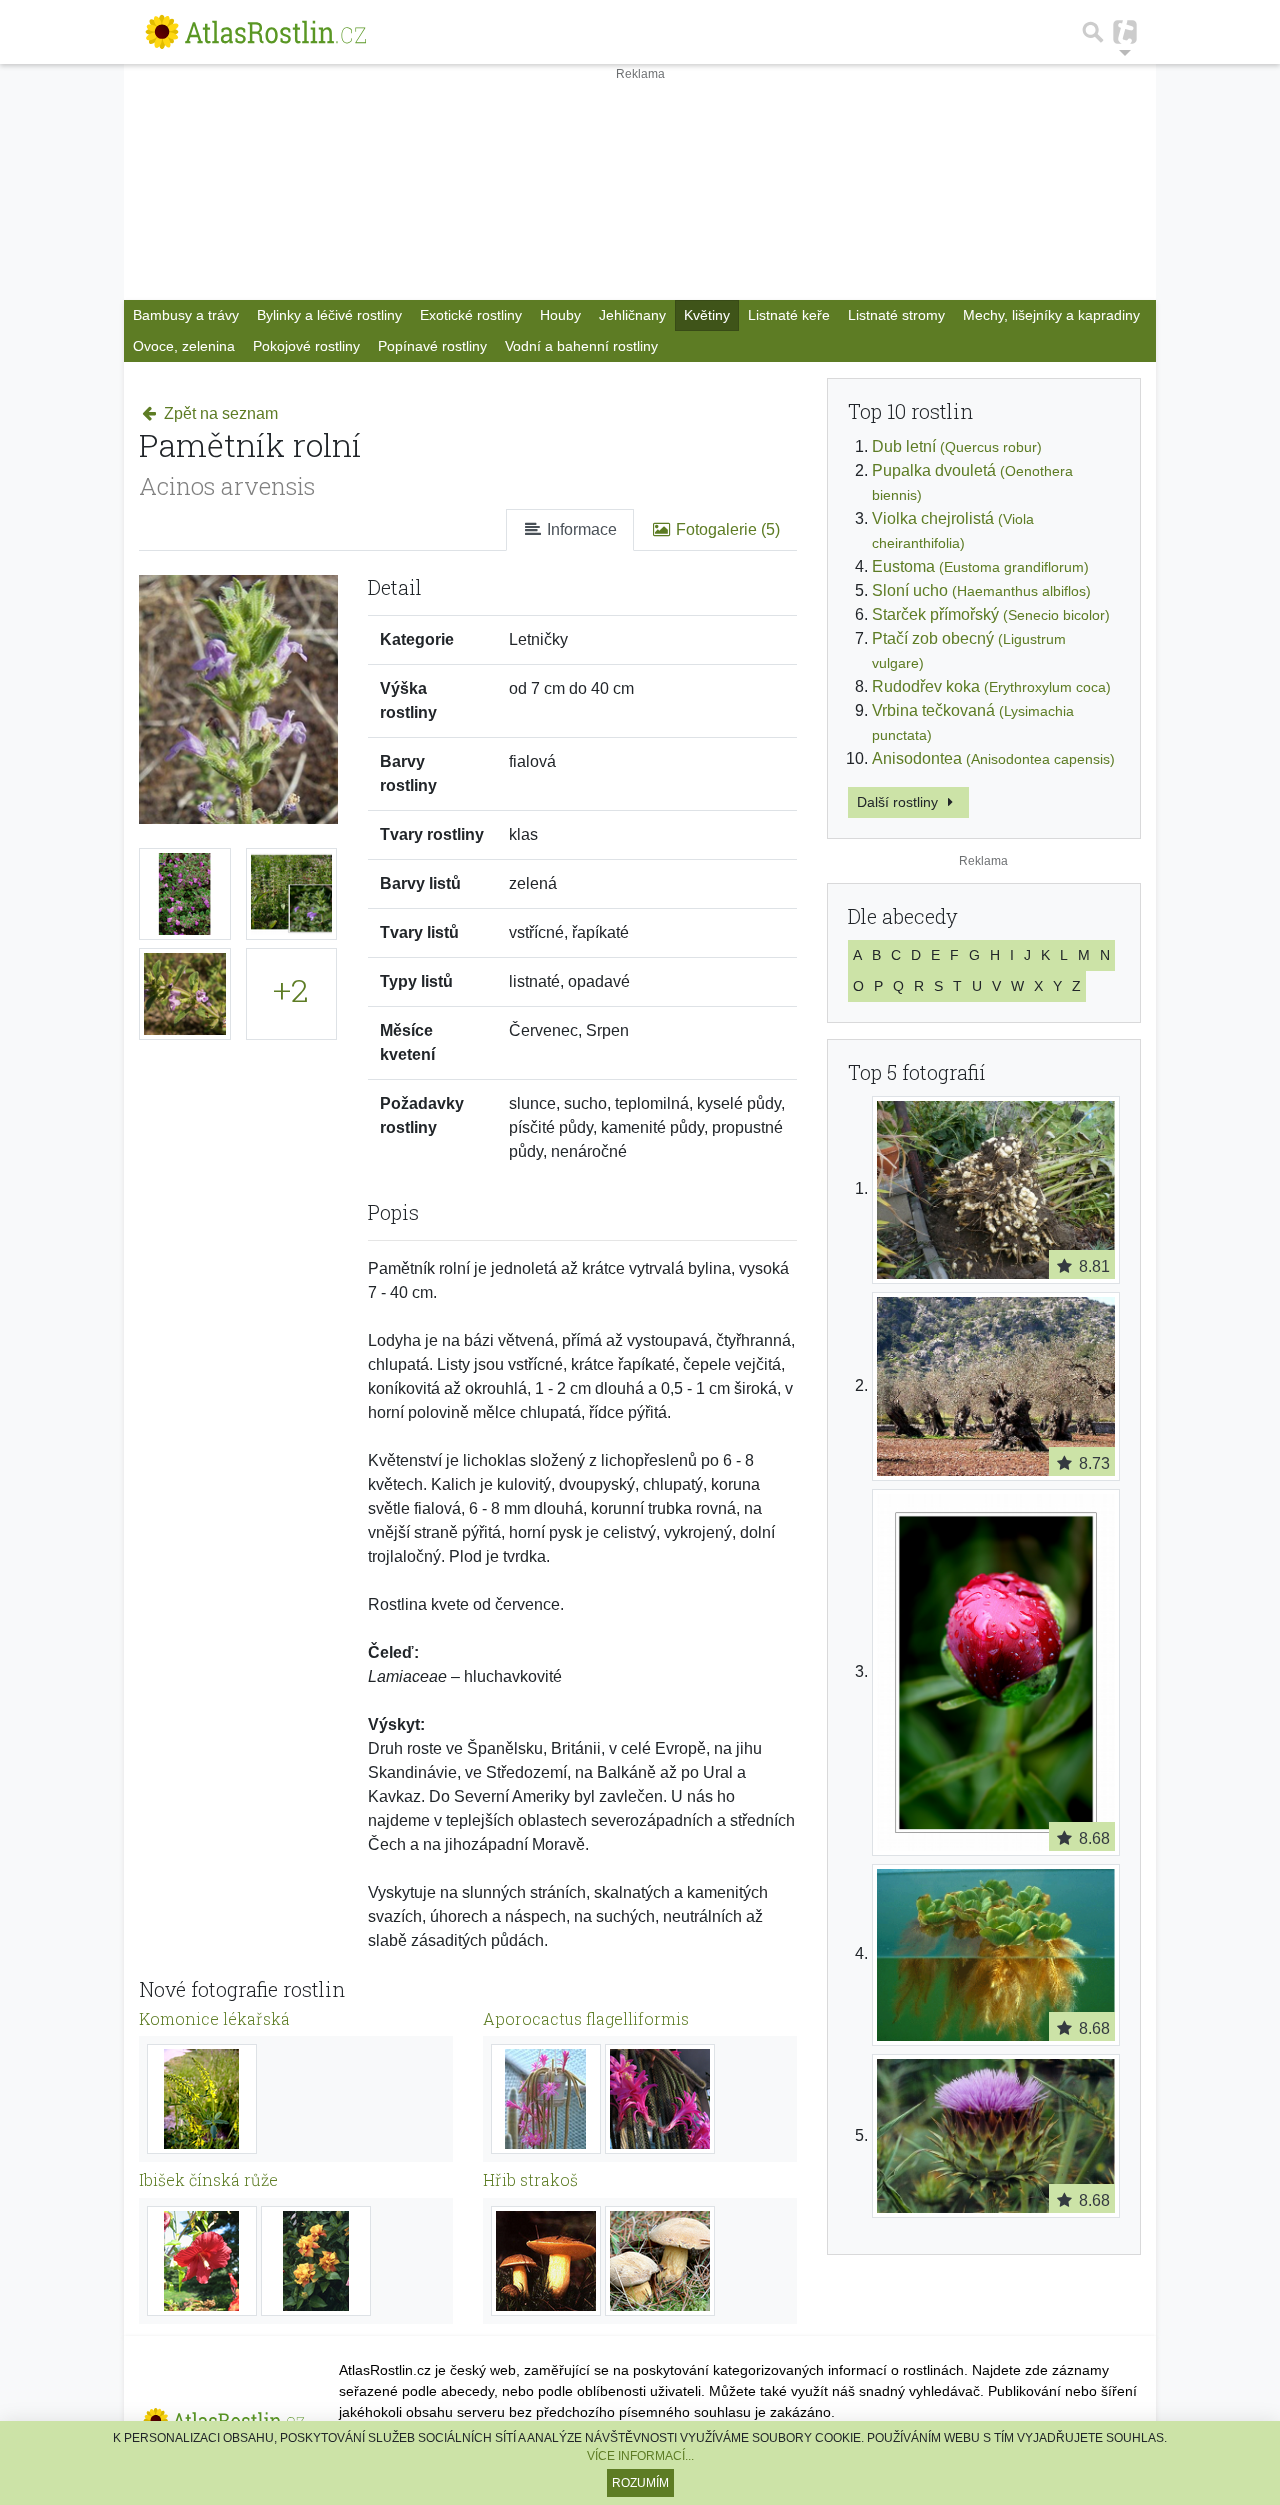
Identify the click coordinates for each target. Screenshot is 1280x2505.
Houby (560, 315)
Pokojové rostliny (306, 346)
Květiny (707, 315)
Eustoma (980, 566)
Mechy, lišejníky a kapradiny (1051, 315)
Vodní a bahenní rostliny (581, 346)
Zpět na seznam (219, 413)
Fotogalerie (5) (726, 529)
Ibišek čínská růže (208, 2179)
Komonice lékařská (214, 2018)
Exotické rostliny (471, 315)
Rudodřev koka (991, 686)
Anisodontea (993, 758)
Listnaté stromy (896, 315)
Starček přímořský (991, 614)
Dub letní (957, 446)
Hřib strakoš (530, 2179)
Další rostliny (899, 802)
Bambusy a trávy (186, 315)
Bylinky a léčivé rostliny (329, 315)
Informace (580, 529)
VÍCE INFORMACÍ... (640, 2456)
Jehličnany (632, 315)
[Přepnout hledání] (1093, 32)
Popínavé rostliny (432, 346)
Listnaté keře (789, 315)
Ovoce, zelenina (184, 346)
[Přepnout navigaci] (1125, 32)
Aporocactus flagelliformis (586, 2018)
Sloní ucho (981, 590)
